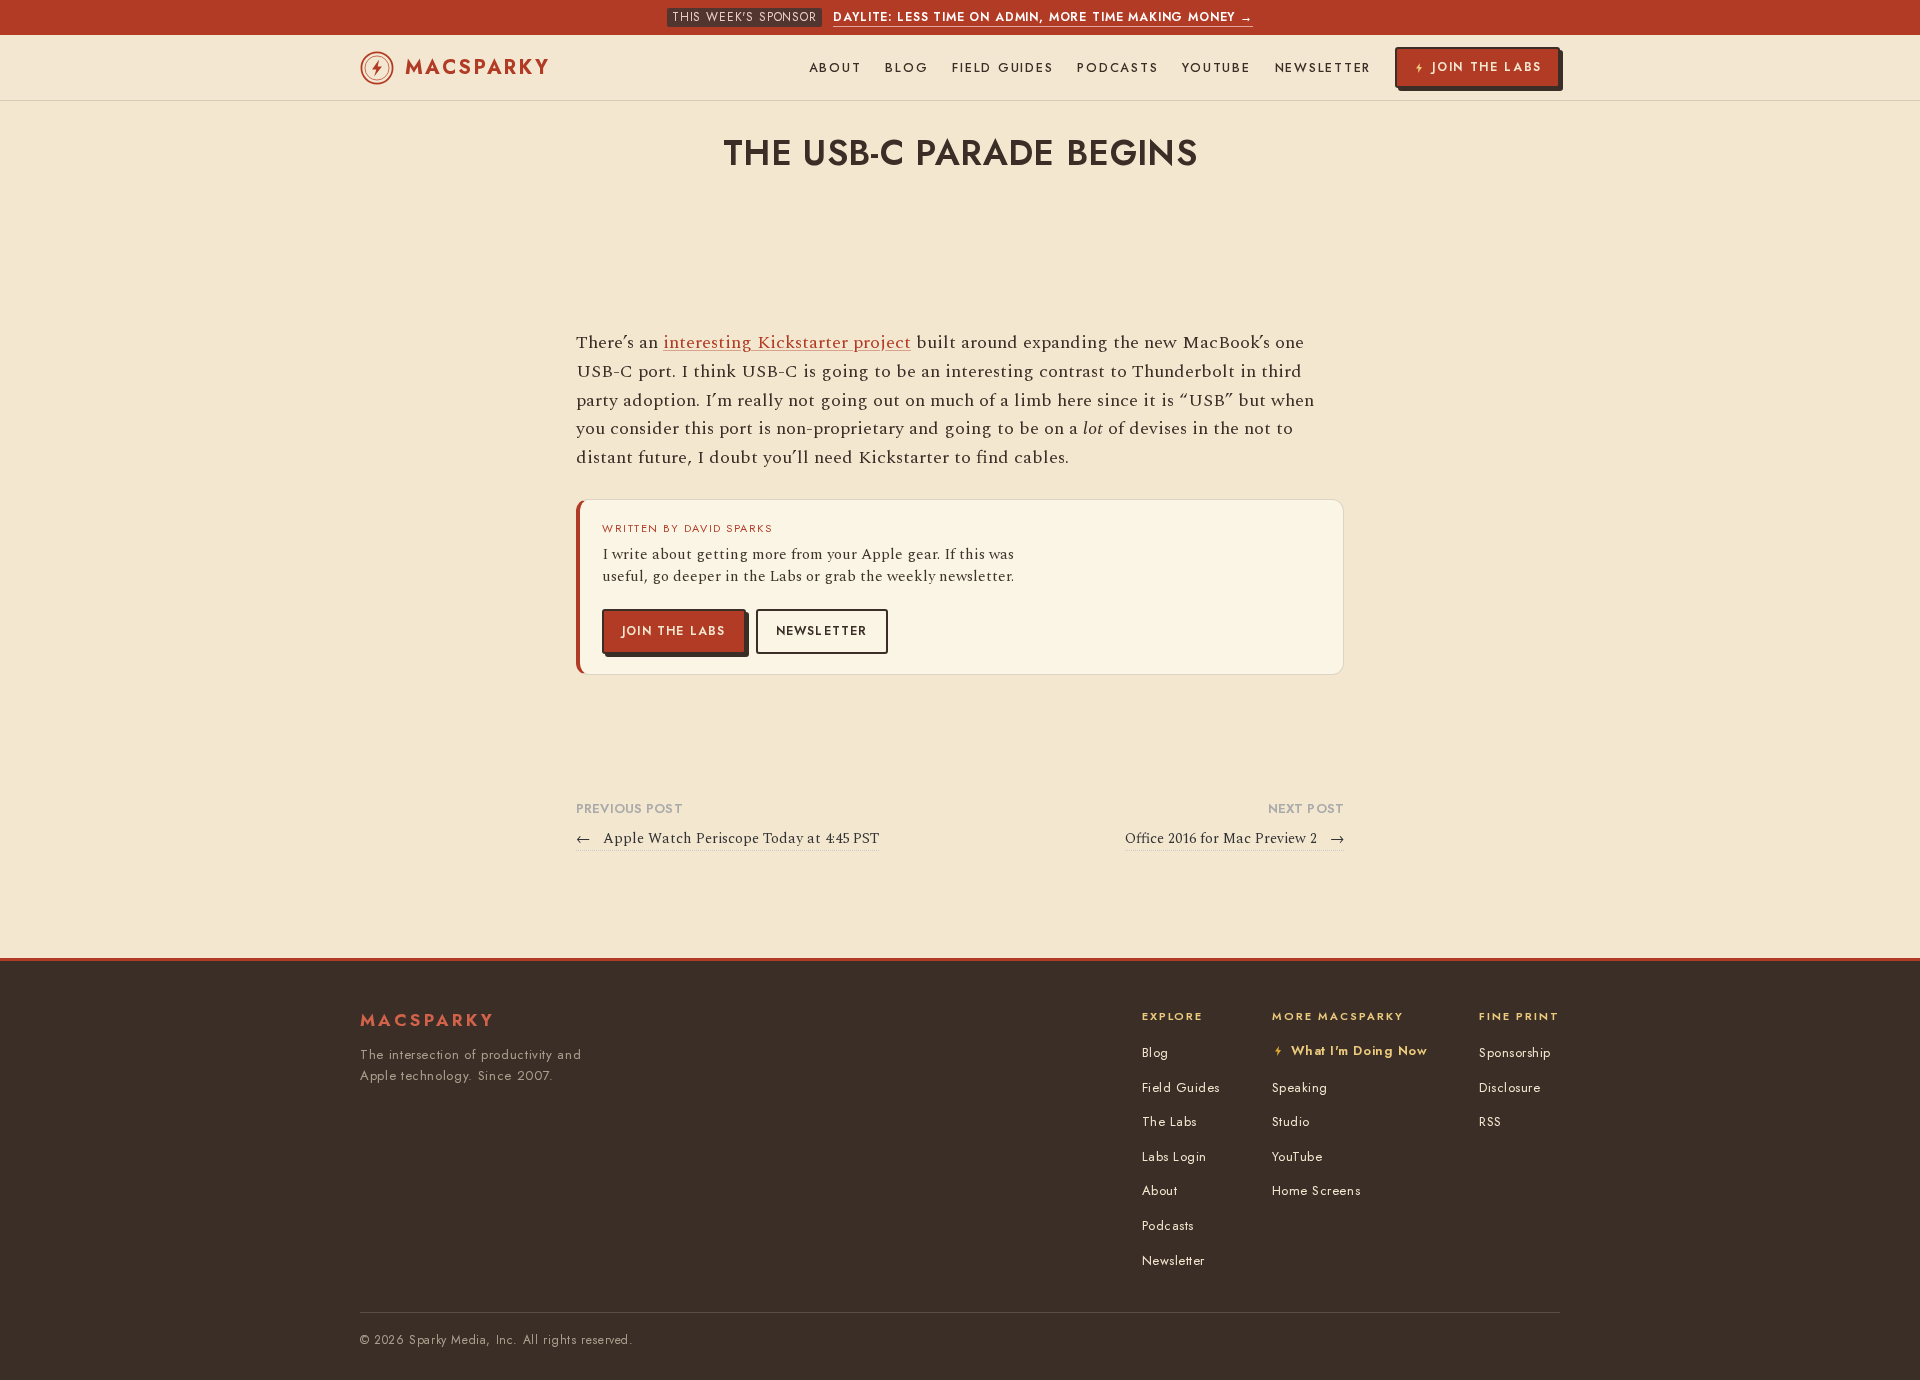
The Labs (1169, 1121)
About (835, 68)
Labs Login (1174, 1156)
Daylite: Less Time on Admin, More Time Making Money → (1043, 17)
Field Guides (1002, 68)
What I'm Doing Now (1359, 1050)
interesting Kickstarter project (787, 342)
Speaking (1300, 1087)
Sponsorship (1515, 1052)
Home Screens (1316, 1190)
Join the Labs (674, 631)
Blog (906, 68)
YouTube (1216, 68)
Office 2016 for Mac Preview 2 (1234, 839)
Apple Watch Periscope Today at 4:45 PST (727, 839)
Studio (1291, 1121)
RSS (1490, 1121)
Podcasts (1117, 68)
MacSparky (478, 67)
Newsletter (822, 631)
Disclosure (1509, 1087)
